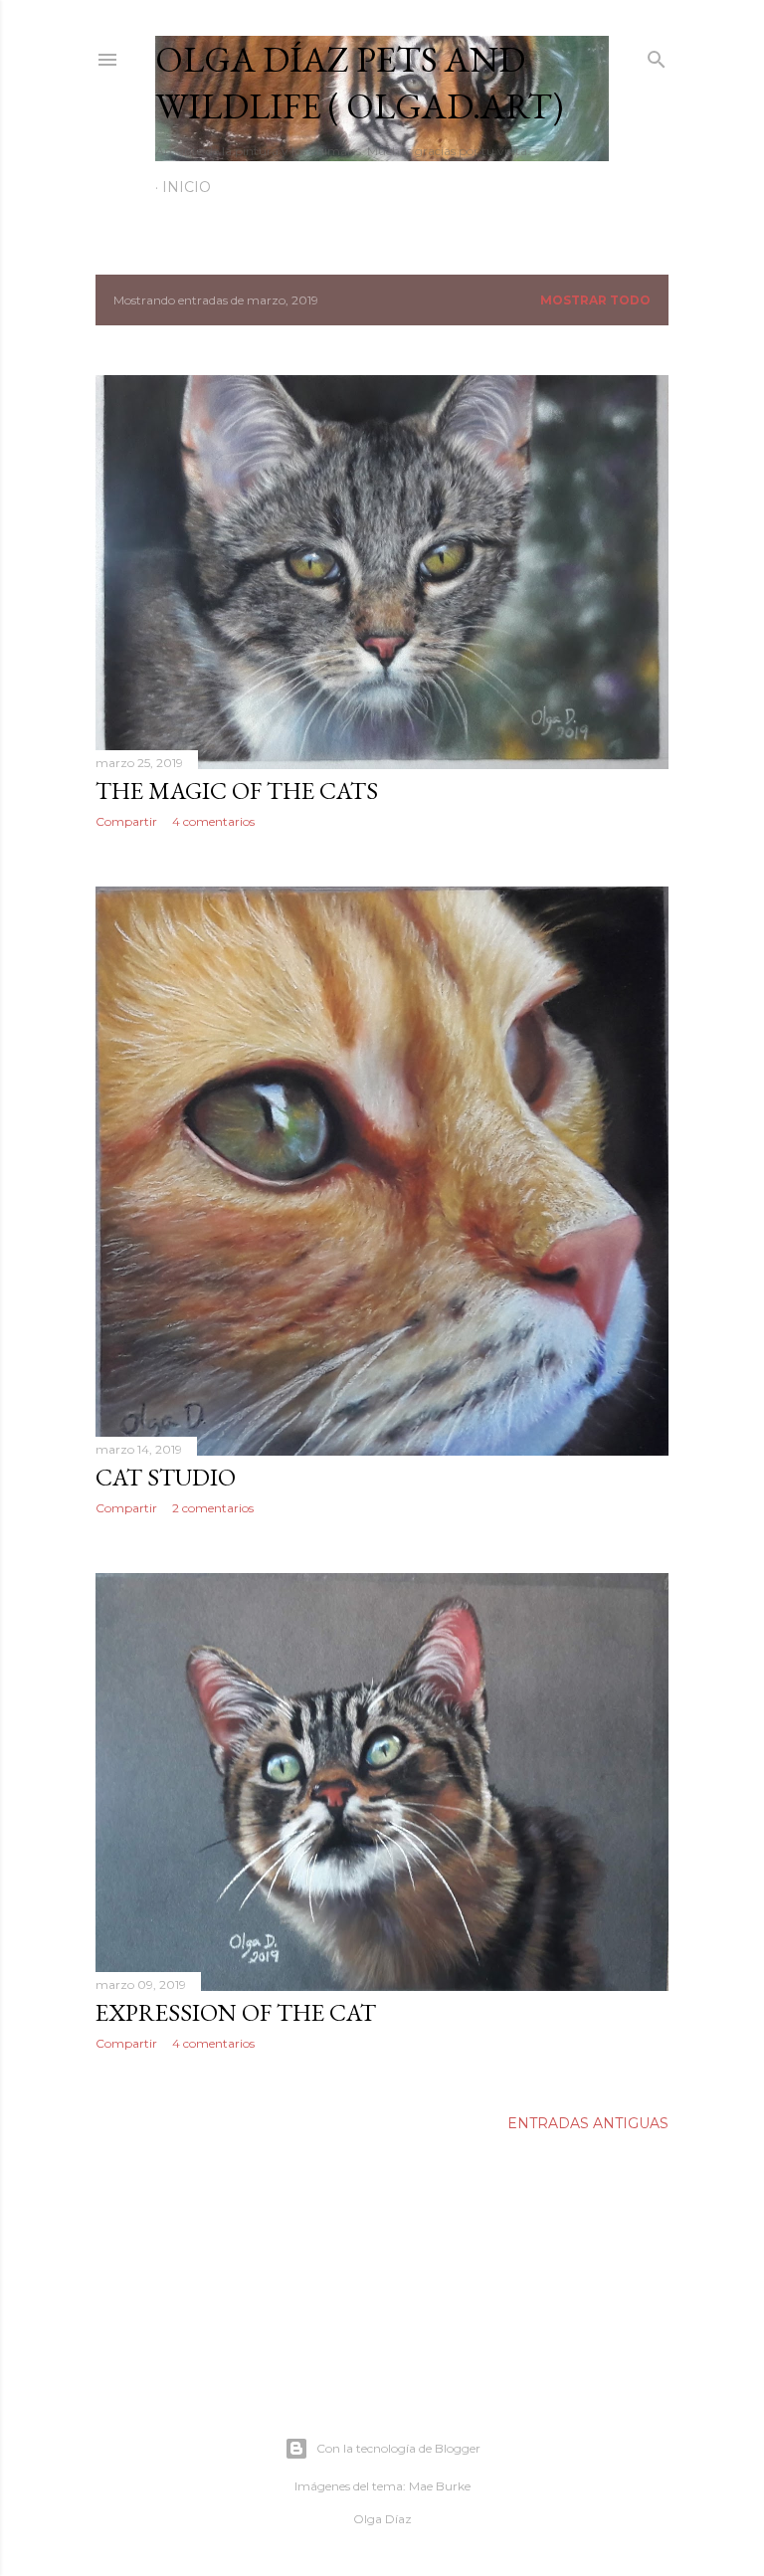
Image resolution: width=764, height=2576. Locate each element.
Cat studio (166, 1477)
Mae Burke (440, 2486)
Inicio (187, 187)
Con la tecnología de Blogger (398, 2448)
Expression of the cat (236, 2012)
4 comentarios (213, 821)
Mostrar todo (595, 300)
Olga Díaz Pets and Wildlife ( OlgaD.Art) (359, 83)
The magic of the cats (237, 791)
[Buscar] (657, 55)
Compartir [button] (126, 821)
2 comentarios (213, 1508)
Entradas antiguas (588, 2123)
